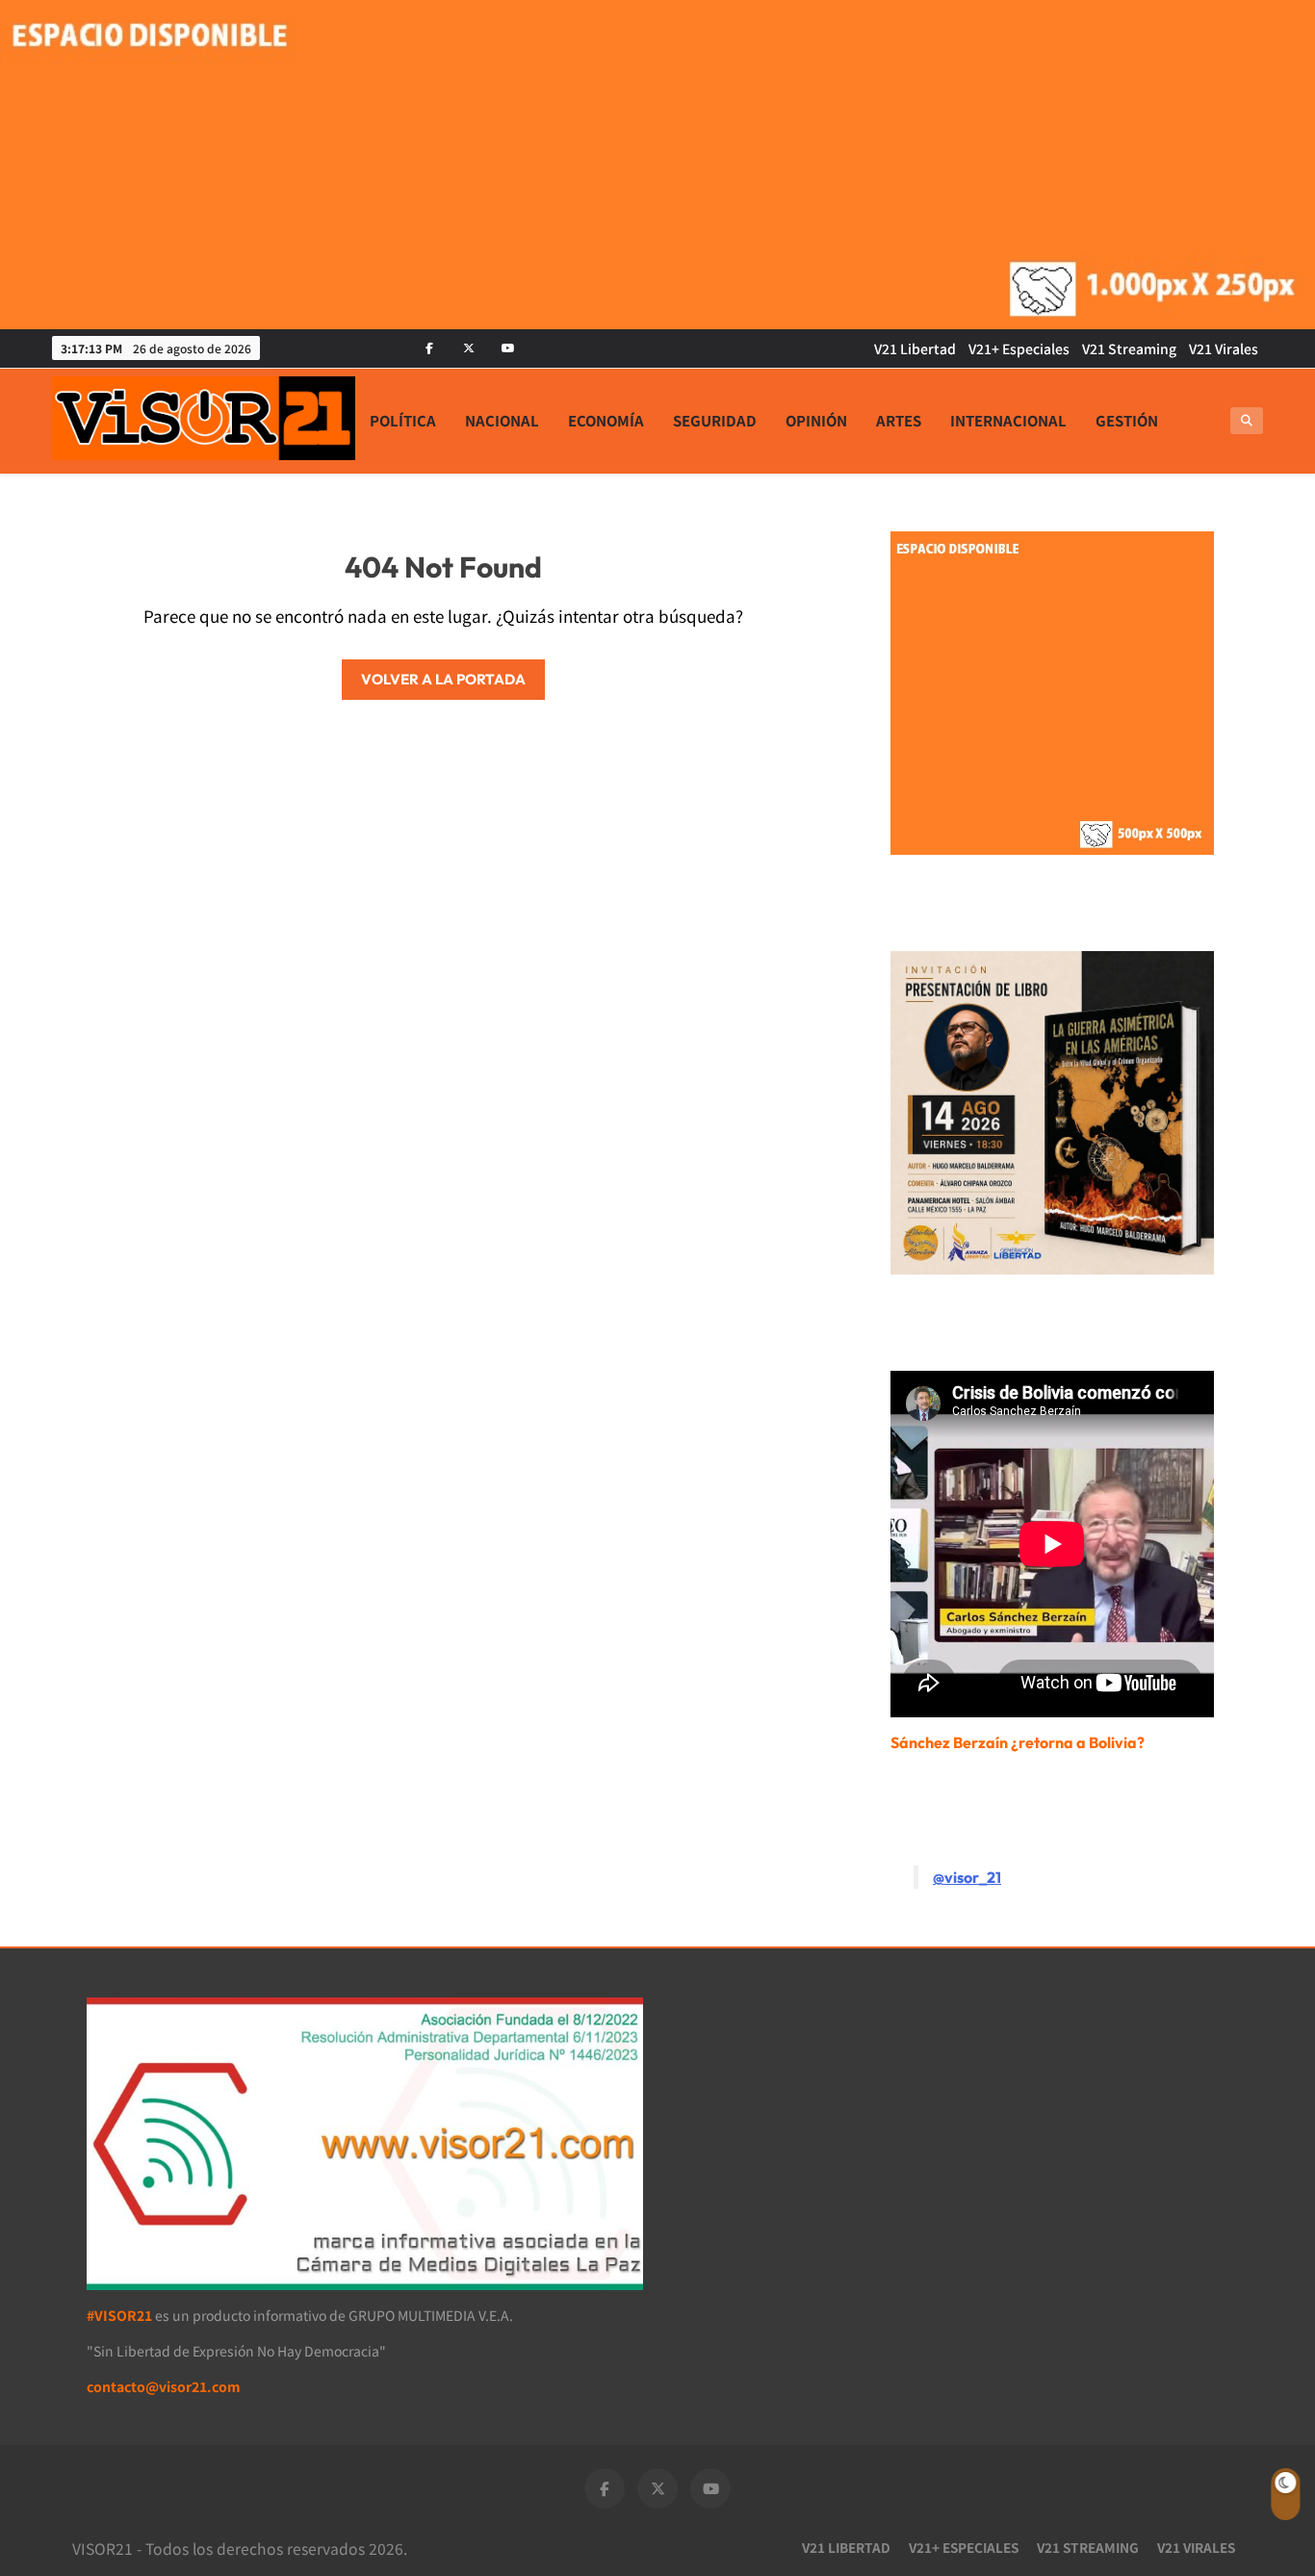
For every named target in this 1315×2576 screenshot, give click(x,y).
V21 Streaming (1129, 348)
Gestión (1127, 420)
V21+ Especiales (1019, 348)
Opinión (816, 420)
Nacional (502, 420)
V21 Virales (1224, 348)
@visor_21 (967, 1877)
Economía (606, 420)
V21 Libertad (915, 348)
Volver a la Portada (443, 679)
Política (403, 420)
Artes (899, 420)
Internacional (1008, 420)
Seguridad (715, 420)
